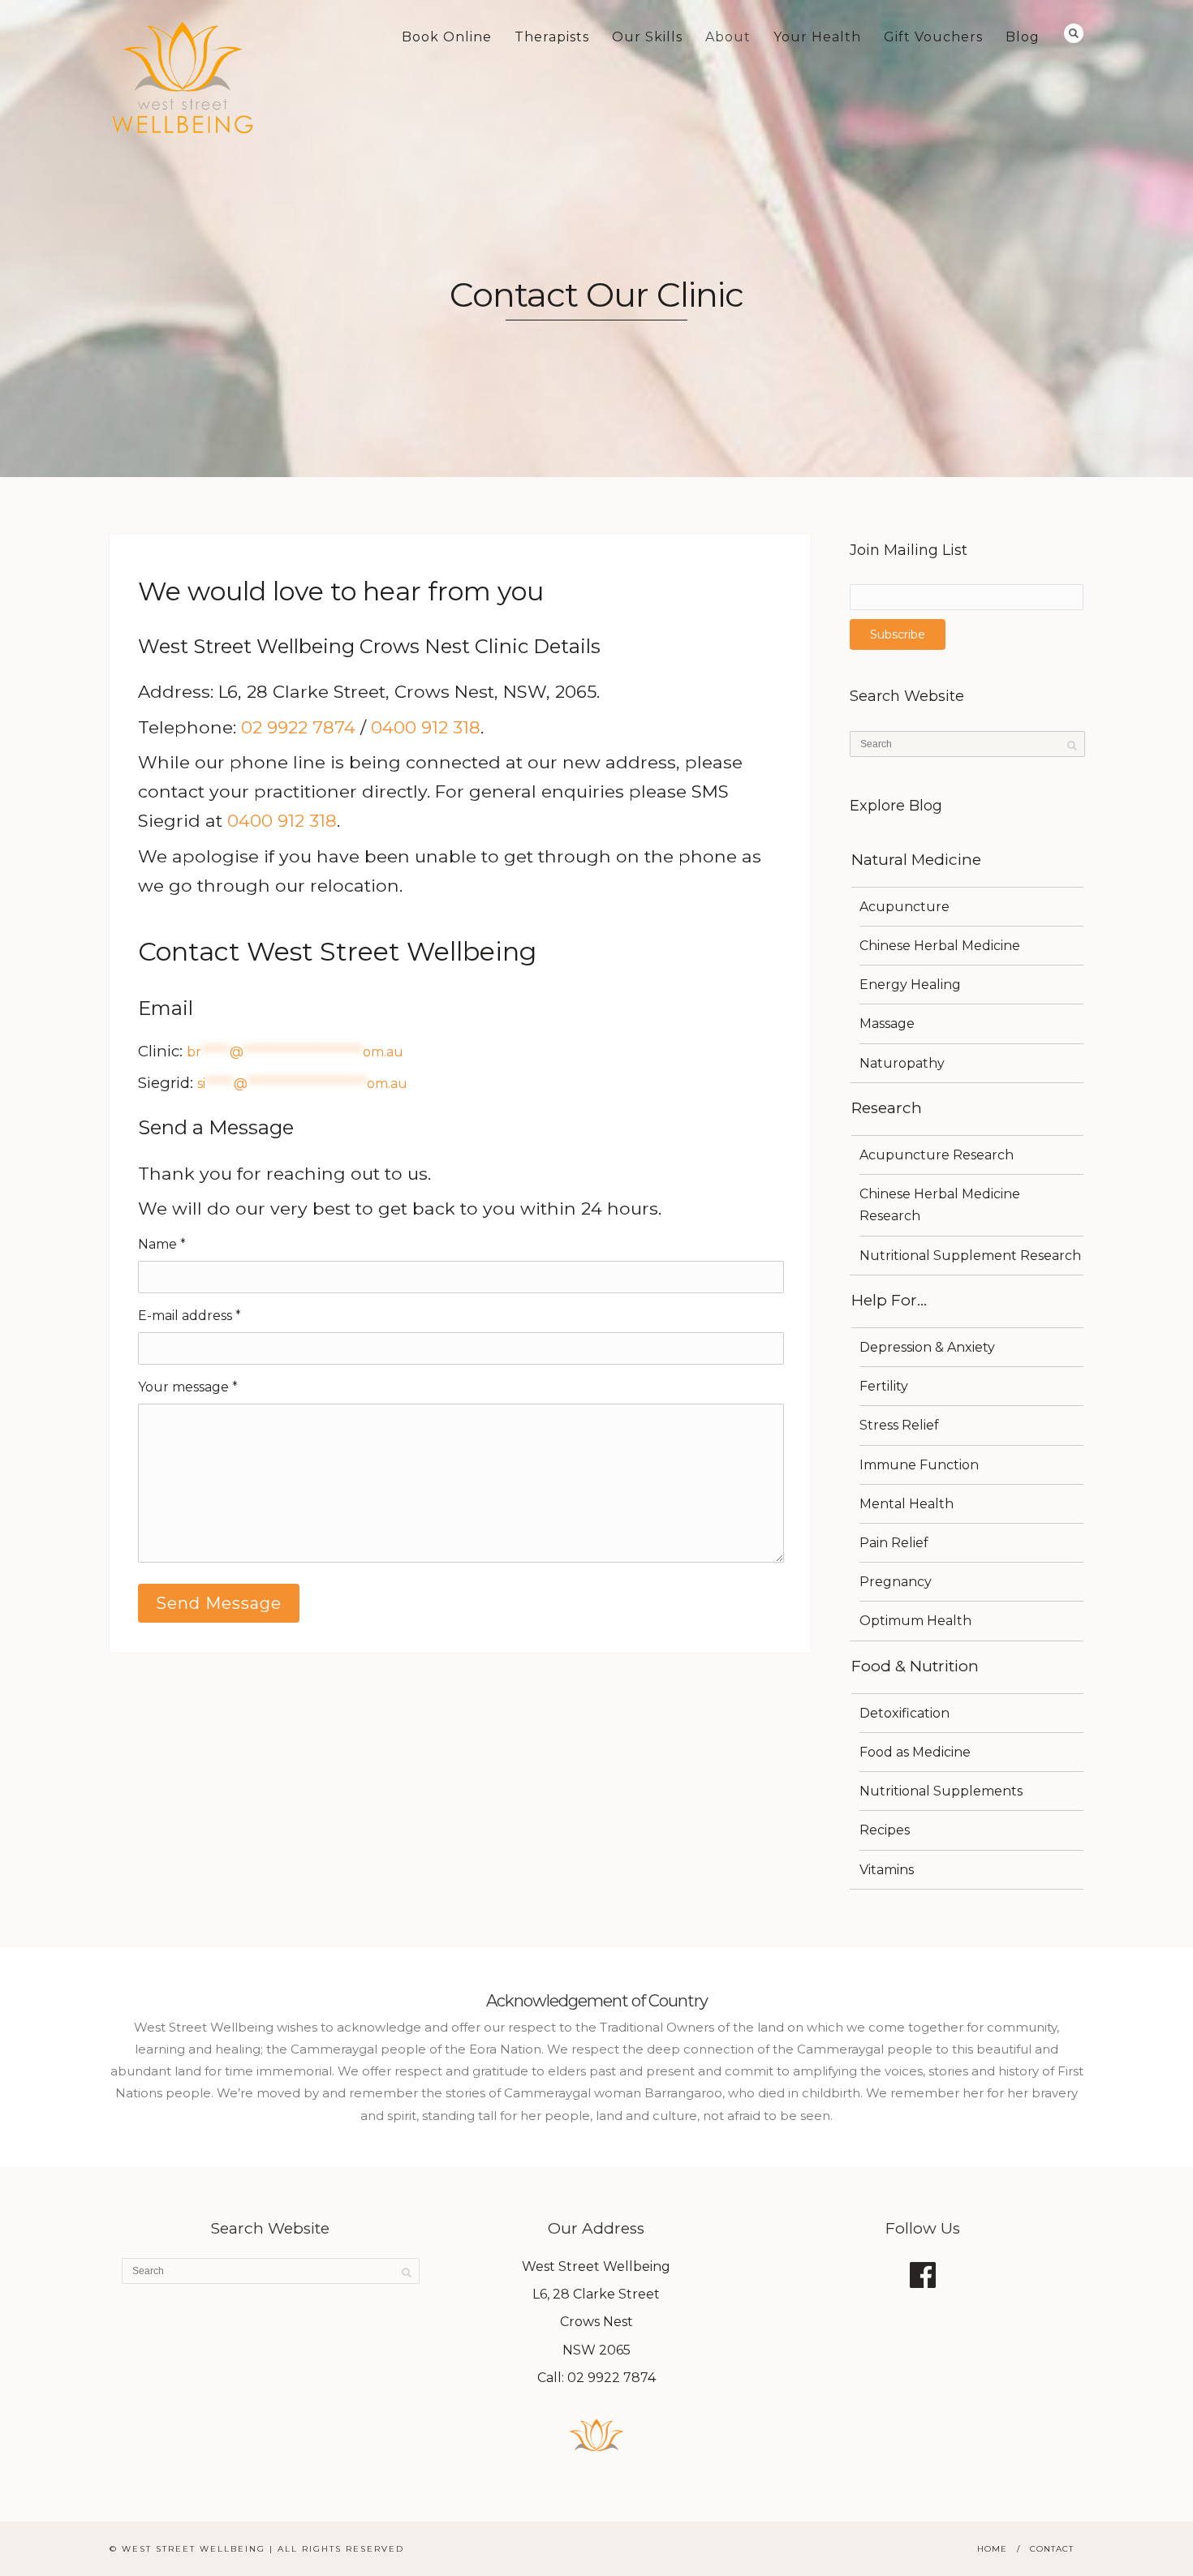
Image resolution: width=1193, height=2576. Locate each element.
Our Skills (647, 37)
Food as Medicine (915, 1752)
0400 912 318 (426, 727)
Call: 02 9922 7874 (596, 2378)
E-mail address (190, 1316)
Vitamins (887, 1870)
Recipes (885, 1830)
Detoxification (904, 1713)
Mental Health (907, 1504)
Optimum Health (915, 1621)
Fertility (884, 1386)
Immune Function (919, 1465)
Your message (188, 1387)
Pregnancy (896, 1582)
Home (992, 2549)
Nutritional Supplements (941, 1791)
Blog (1023, 37)
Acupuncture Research (937, 1155)
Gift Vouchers (933, 37)
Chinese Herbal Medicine (940, 946)
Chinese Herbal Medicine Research (940, 1205)
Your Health (817, 37)
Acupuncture (904, 907)
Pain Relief (894, 1543)
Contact (1052, 2549)
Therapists (552, 37)
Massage (887, 1024)
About (728, 37)
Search (1074, 33)
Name (162, 1244)
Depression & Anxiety (927, 1347)
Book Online (447, 37)
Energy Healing (910, 985)
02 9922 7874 (298, 727)
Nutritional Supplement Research (970, 1256)
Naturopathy (902, 1063)
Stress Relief (899, 1425)
